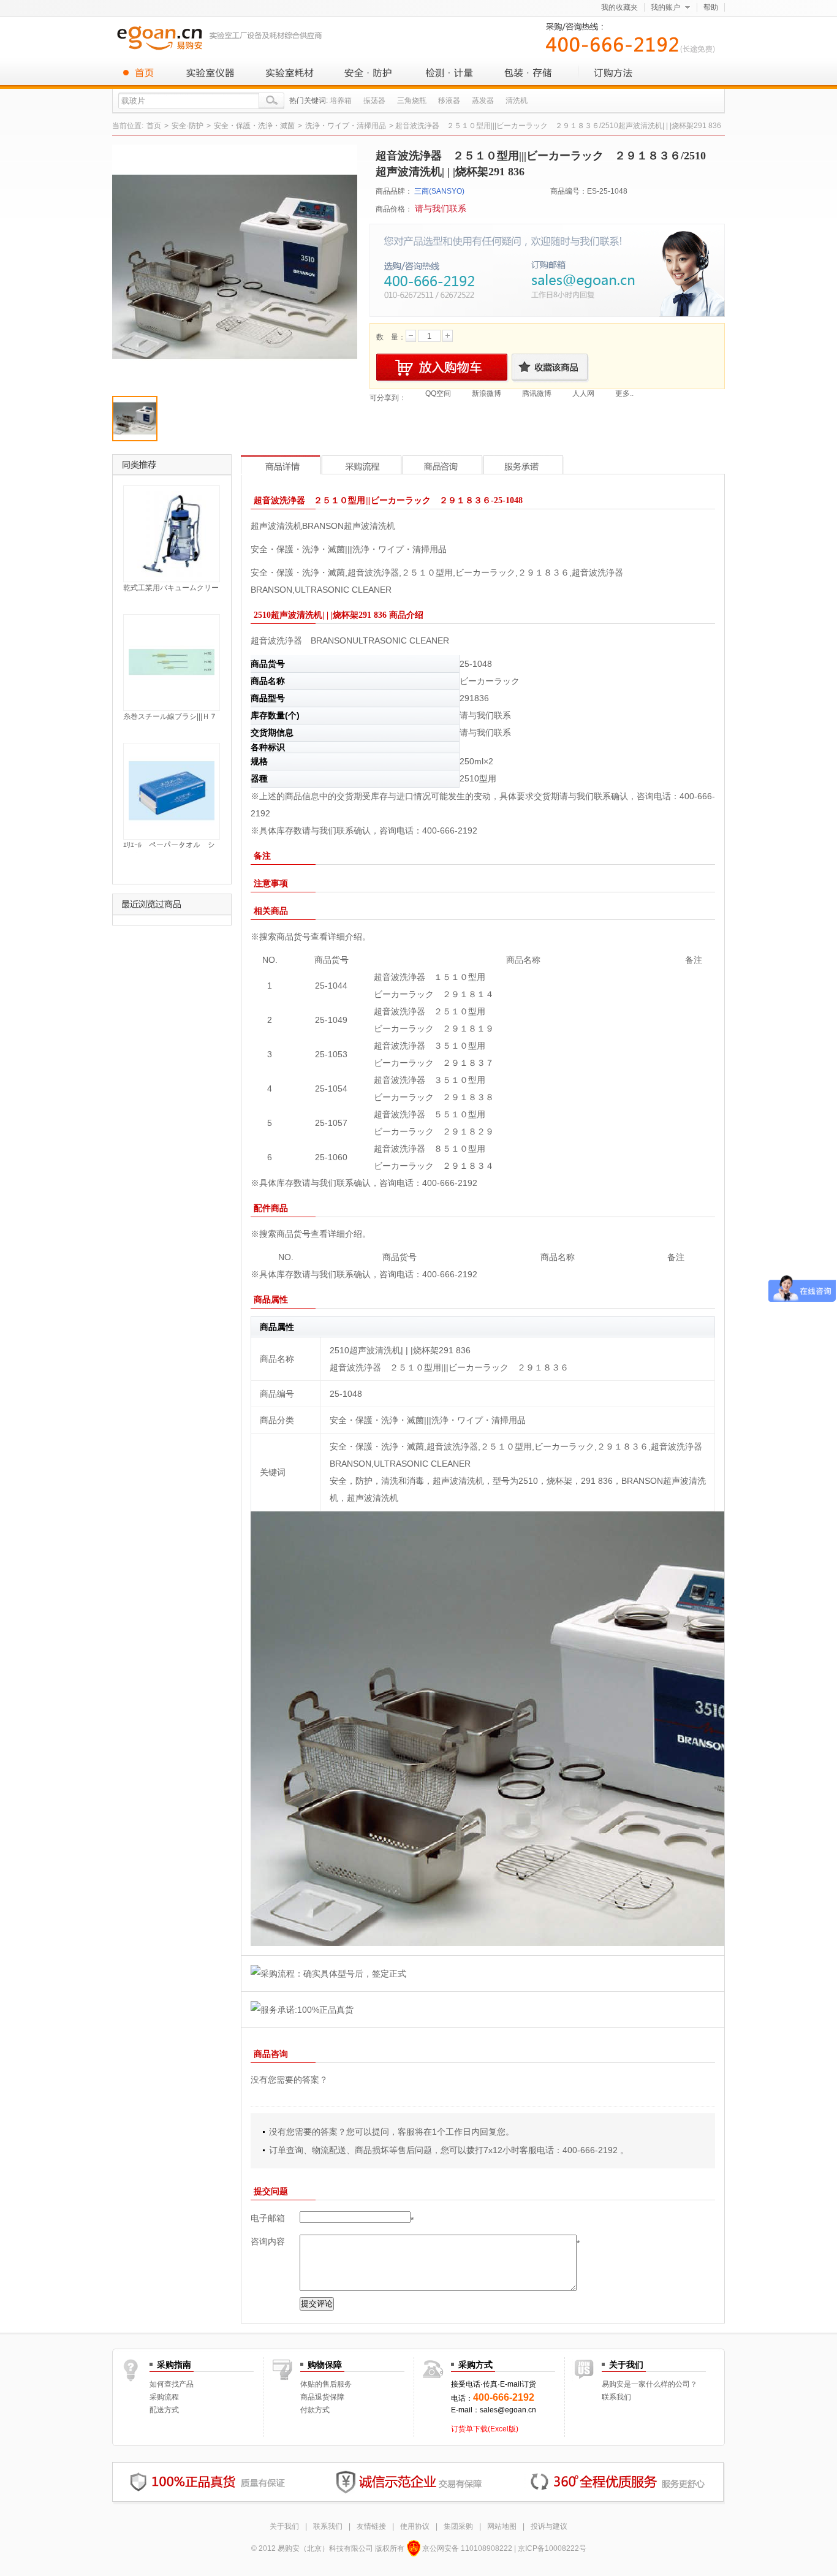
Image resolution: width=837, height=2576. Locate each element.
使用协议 (415, 2526)
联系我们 (616, 2397)
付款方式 (315, 2410)
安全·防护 (369, 72)
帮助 (711, 7)
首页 (143, 72)
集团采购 (458, 2526)
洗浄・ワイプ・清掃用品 (346, 126)
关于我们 (284, 2526)
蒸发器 (483, 101)
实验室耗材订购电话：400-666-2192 (633, 36)
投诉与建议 (549, 2526)
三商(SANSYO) (439, 191)
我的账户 (665, 7)
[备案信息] (413, 2548)
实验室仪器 (210, 72)
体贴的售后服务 (326, 2384)
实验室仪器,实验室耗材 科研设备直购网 (222, 37)
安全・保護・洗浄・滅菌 (254, 126)
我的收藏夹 (619, 7)
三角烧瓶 (412, 101)
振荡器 (374, 101)
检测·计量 (449, 72)
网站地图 (502, 2526)
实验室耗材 (290, 72)
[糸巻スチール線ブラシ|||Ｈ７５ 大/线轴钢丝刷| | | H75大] (172, 662)
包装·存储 (529, 72)
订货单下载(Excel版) (485, 2429)
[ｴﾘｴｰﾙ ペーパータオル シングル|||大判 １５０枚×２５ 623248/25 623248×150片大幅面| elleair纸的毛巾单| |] (172, 791)
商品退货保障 (322, 2397)
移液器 (449, 101)
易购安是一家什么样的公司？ (650, 2384)
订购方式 (608, 72)
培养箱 (341, 101)
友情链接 (371, 2526)
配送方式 (164, 2410)
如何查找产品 (172, 2384)
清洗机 (517, 101)
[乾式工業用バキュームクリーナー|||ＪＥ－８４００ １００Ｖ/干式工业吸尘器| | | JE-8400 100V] (172, 533)
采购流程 (164, 2397)
